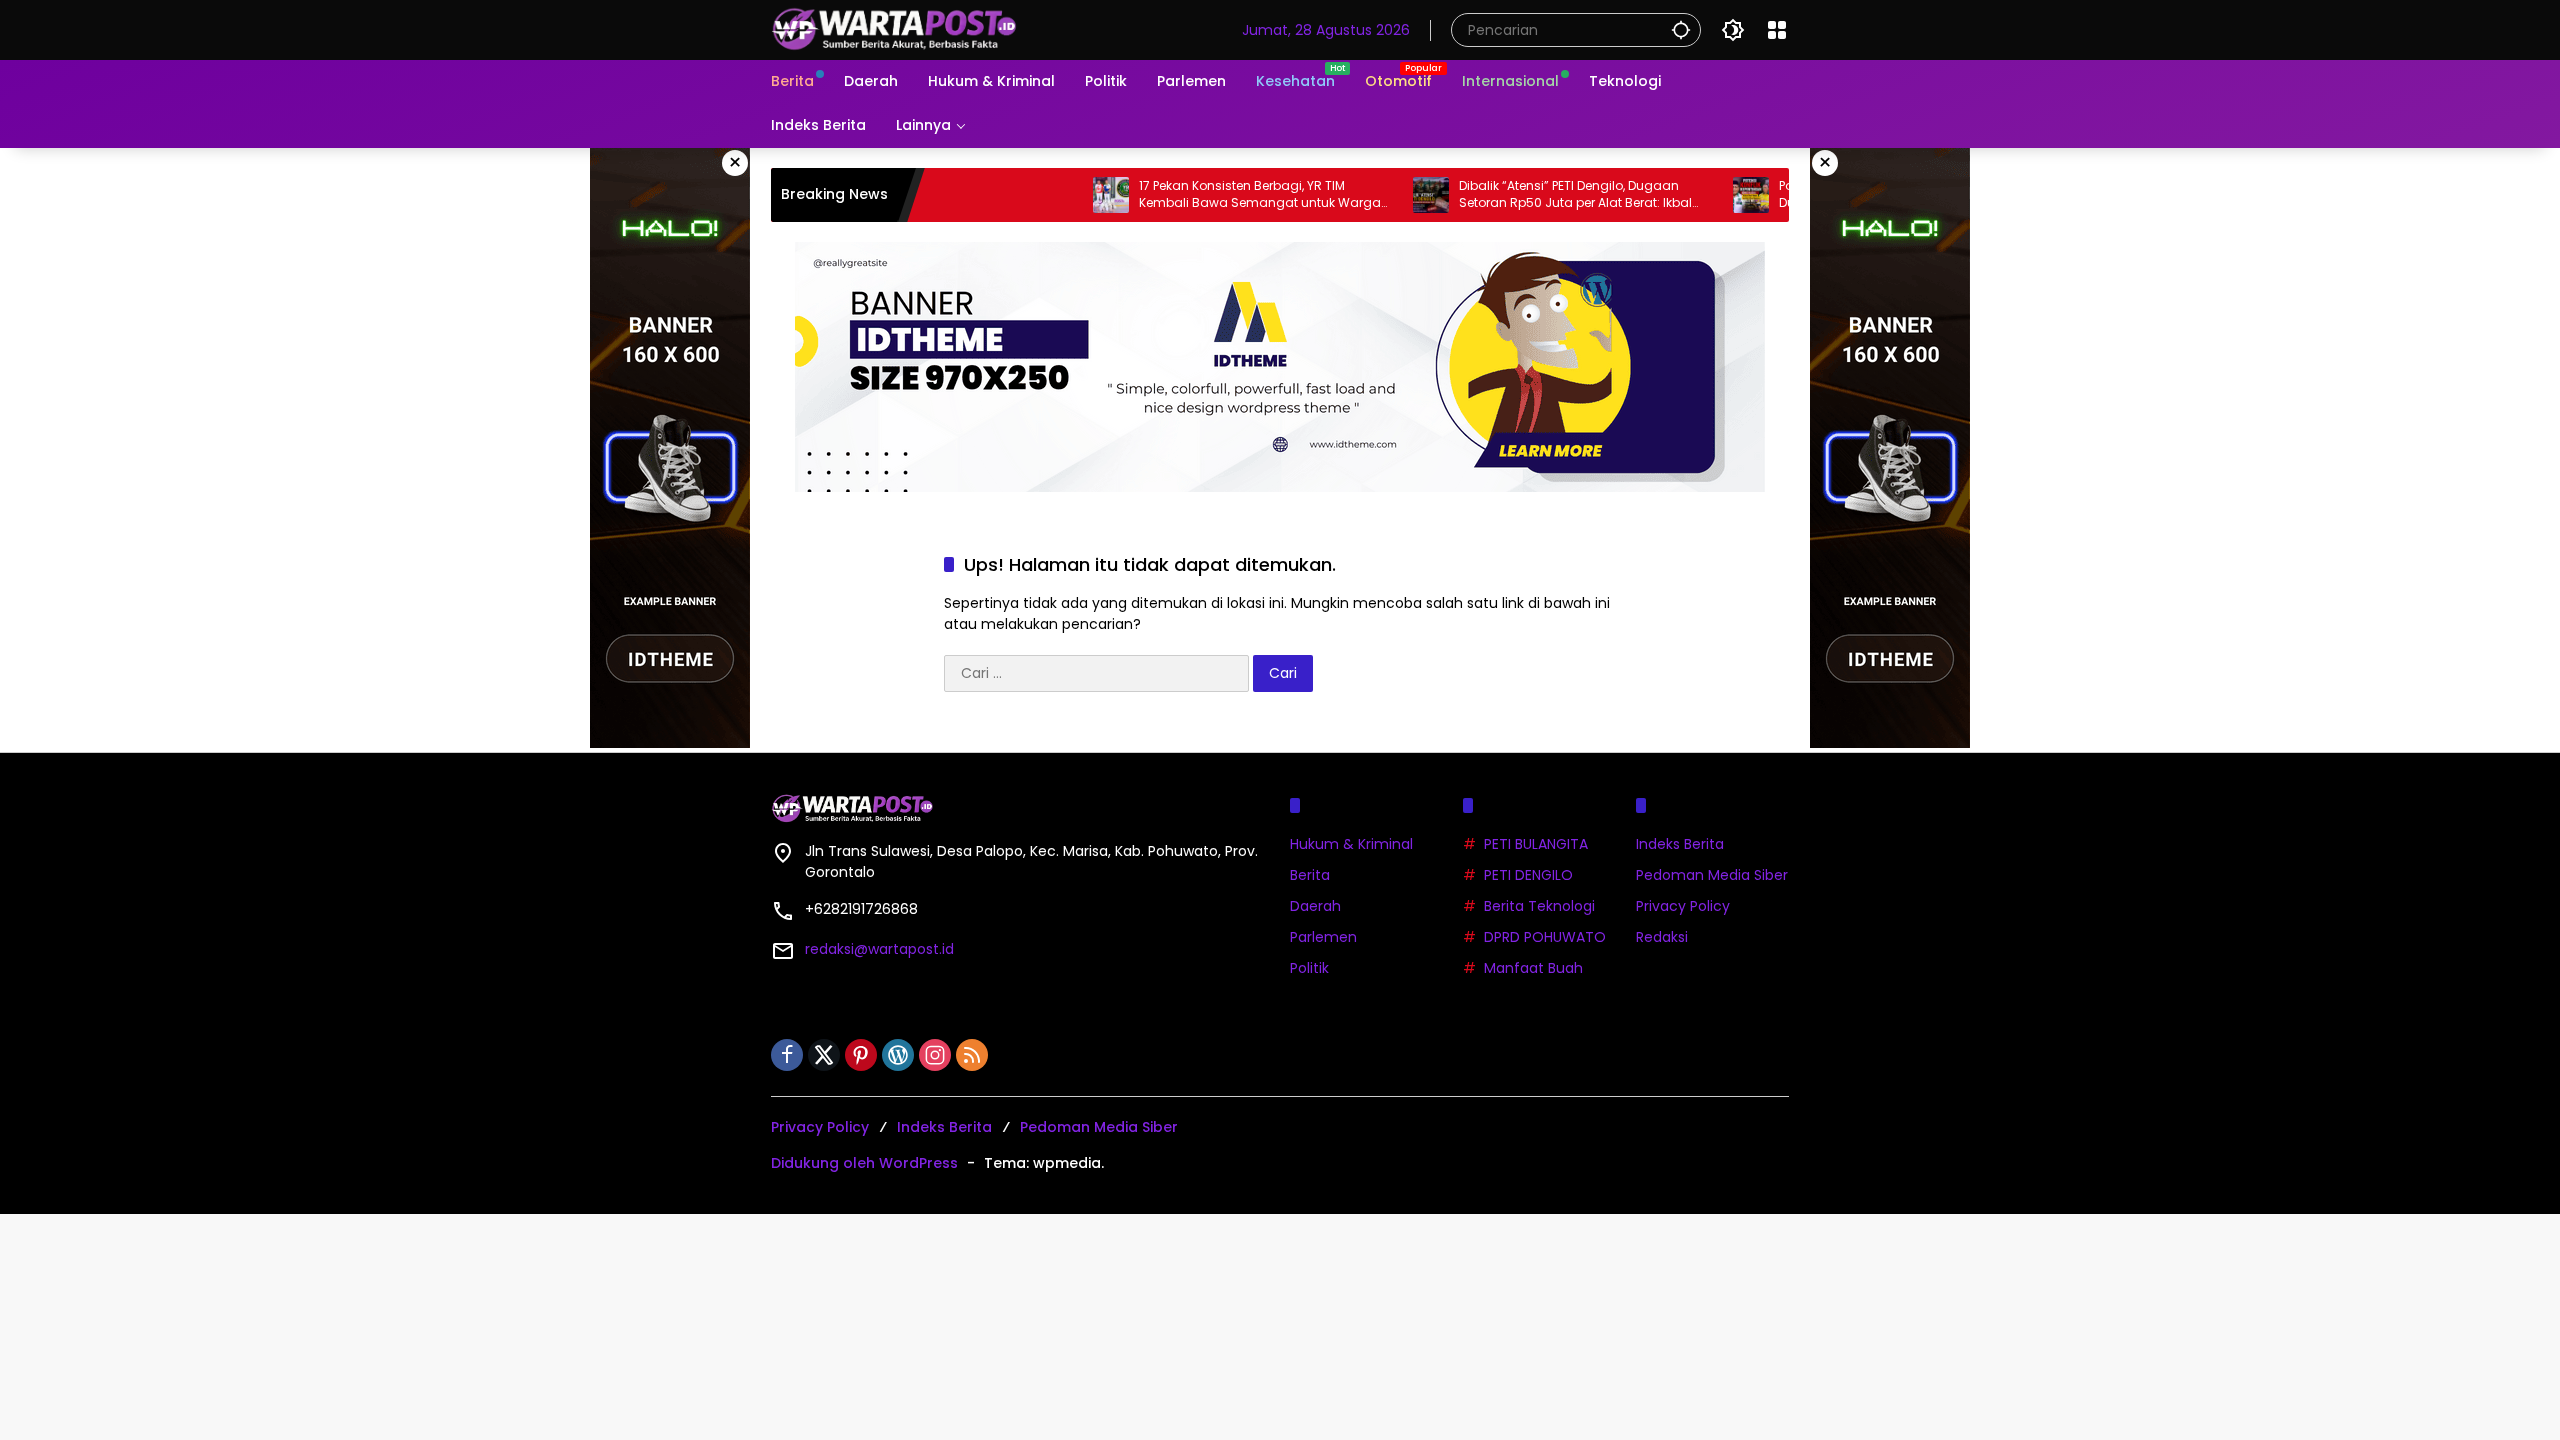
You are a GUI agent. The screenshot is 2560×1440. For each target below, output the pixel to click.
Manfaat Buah (1533, 968)
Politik (1309, 968)
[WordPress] (898, 1055)
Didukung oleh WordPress (864, 1163)
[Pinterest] (861, 1055)
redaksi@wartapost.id (879, 949)
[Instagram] (935, 1055)
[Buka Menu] (1777, 30)
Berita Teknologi (1539, 906)
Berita (1310, 875)
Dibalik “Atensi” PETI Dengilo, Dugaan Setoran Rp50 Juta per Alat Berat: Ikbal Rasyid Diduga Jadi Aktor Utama (1525, 195)
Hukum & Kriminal (1351, 844)
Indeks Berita (1680, 844)
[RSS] (972, 1055)
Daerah (1315, 906)
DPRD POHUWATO (1545, 937)
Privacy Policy (1683, 906)
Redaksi (1662, 937)
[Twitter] (824, 1055)
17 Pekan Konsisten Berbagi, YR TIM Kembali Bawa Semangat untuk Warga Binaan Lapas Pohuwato (1210, 195)
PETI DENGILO (1528, 875)
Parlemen (1323, 937)
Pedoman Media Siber (1712, 875)
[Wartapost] (896, 29)
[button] (1681, 29)
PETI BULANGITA (1536, 844)
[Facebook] (787, 1055)
